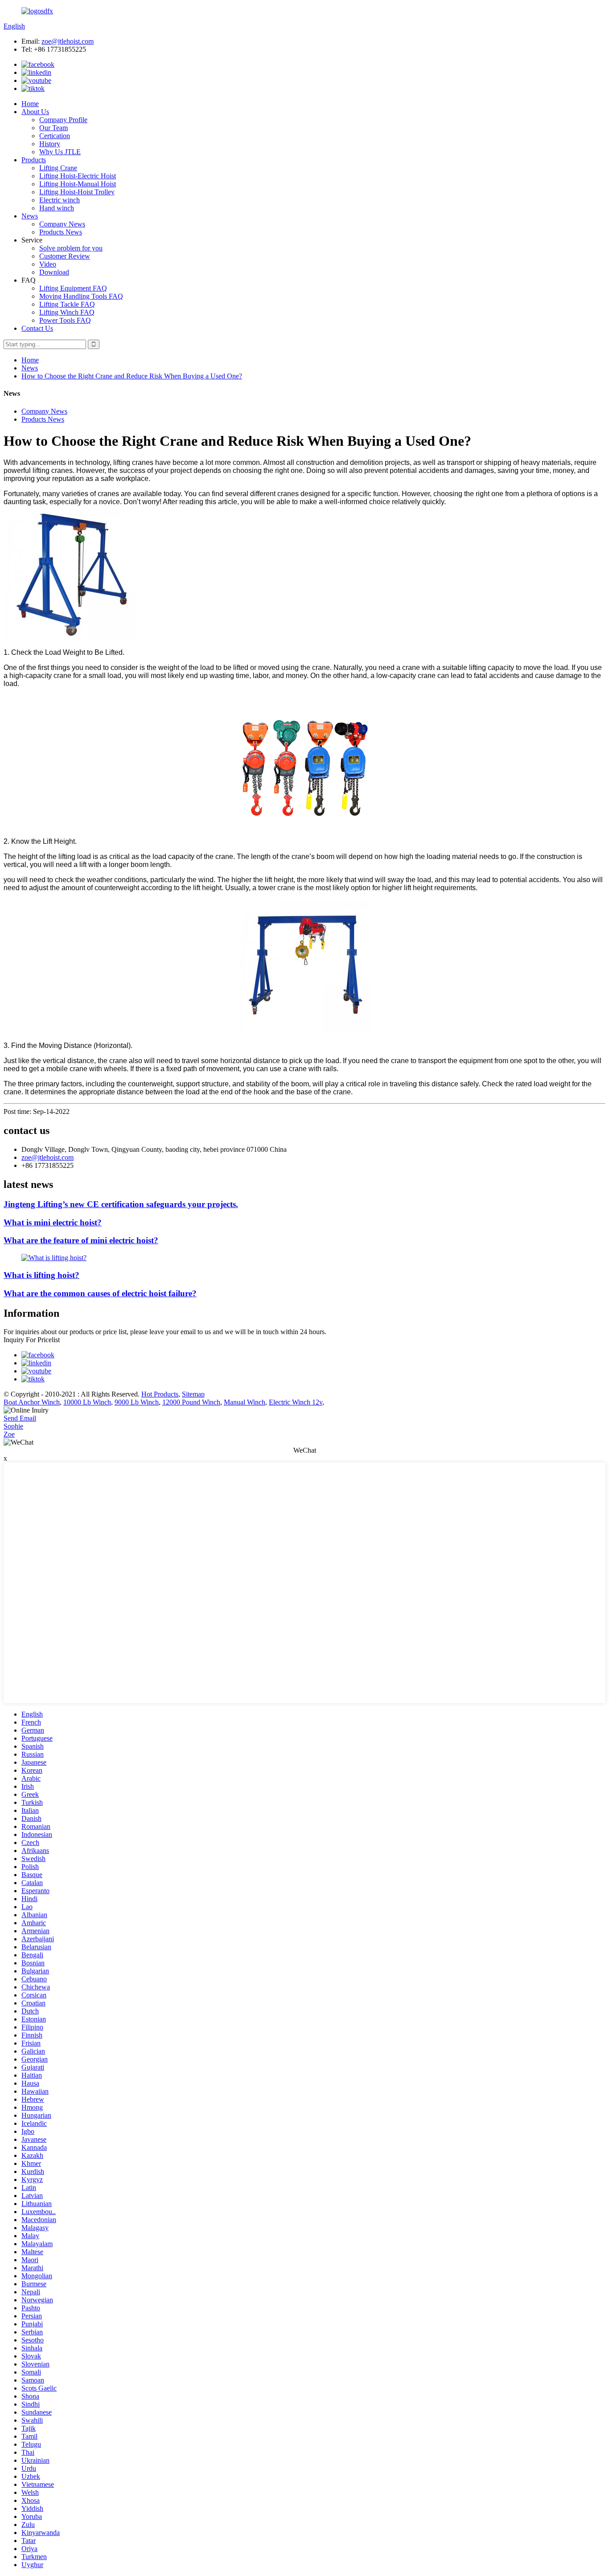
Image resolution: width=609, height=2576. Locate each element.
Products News (61, 232)
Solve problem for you (71, 248)
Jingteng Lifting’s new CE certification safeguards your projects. (121, 1204)
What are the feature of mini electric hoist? (81, 1240)
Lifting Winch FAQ (67, 312)
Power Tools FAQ (65, 320)
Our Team (53, 128)
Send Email (20, 1418)
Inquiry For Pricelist (32, 1340)
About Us (35, 112)
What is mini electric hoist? (53, 1222)
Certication (55, 136)
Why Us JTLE (60, 152)
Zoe (9, 1434)
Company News (62, 224)
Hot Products (160, 1394)
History (50, 144)
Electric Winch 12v (296, 1402)
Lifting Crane (58, 168)
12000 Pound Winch (191, 1402)
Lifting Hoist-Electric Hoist (78, 176)
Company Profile (63, 120)
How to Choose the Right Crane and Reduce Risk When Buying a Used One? (132, 376)
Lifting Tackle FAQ (67, 304)
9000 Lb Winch (137, 1402)
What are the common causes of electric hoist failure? (100, 1293)
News (30, 216)
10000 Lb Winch (87, 1402)
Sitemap (193, 1394)
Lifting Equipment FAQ (73, 288)
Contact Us (37, 328)
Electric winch (60, 200)
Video (48, 264)
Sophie (13, 1426)
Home (30, 104)
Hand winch (57, 208)
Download (54, 272)
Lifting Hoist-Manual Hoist (78, 184)
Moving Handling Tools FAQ (81, 296)
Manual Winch (245, 1402)
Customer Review (65, 256)
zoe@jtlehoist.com (68, 41)
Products (34, 160)
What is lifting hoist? (41, 1275)
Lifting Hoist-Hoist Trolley (77, 192)
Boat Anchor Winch (32, 1402)
